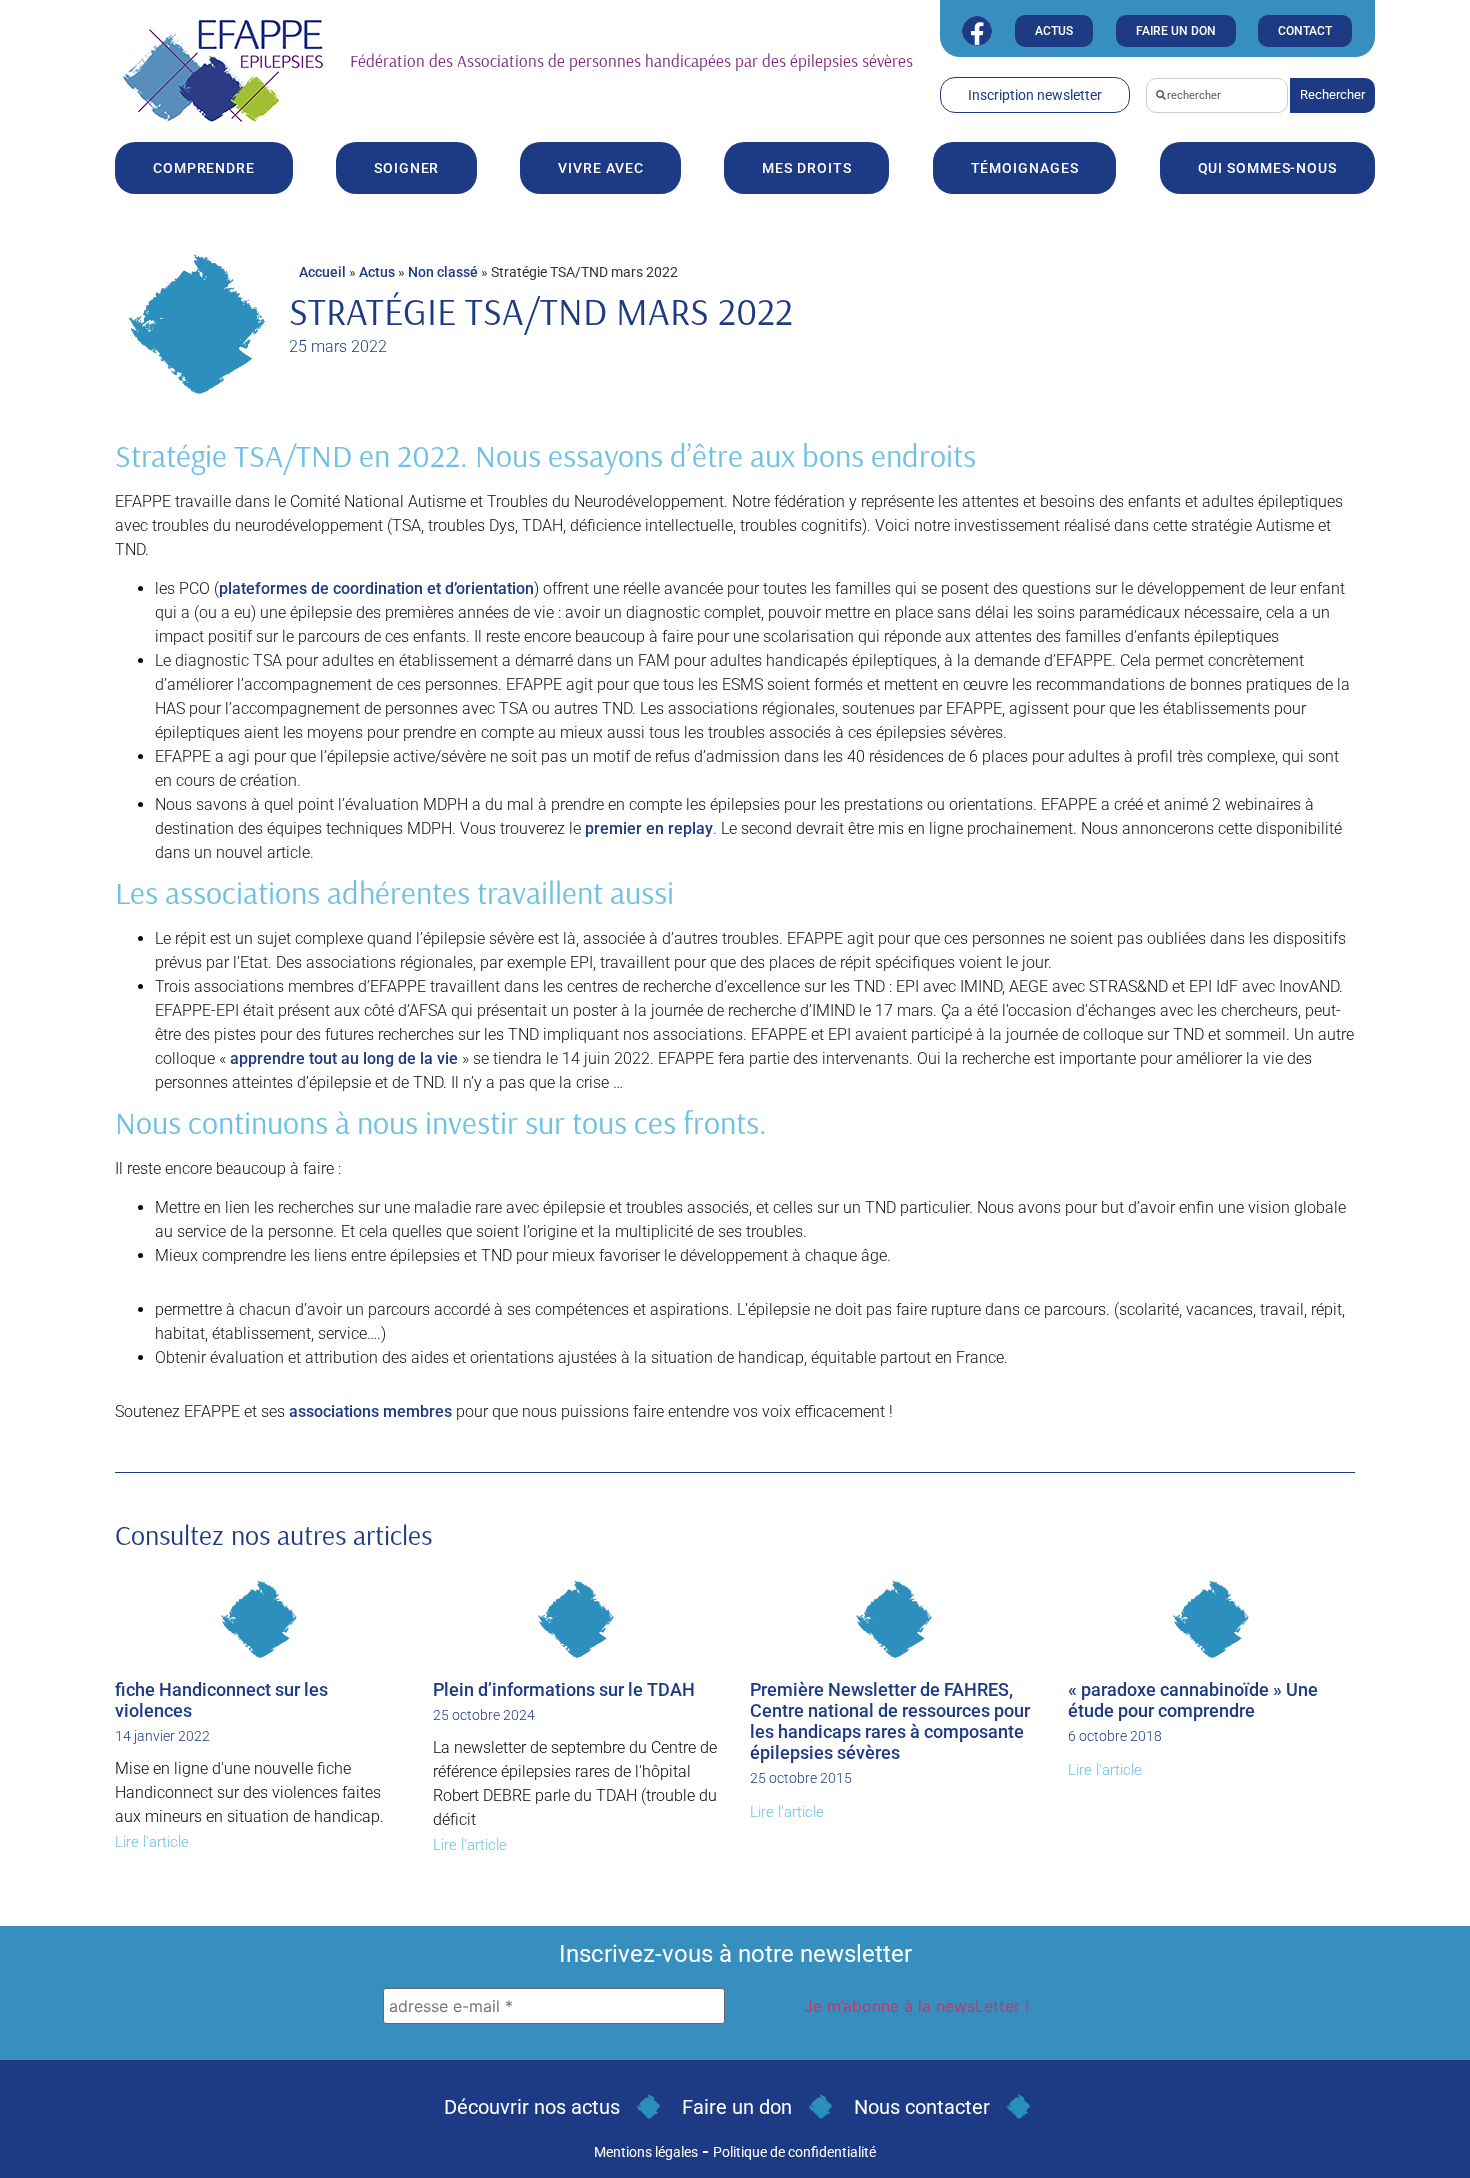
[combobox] (1217, 95)
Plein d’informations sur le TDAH (564, 1689)
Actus (377, 272)
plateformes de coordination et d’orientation (376, 588)
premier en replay (649, 828)
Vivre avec (600, 168)
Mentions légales (646, 2152)
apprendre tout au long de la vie (344, 1058)
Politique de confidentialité (794, 2152)
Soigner (406, 168)
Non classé (443, 272)
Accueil (322, 272)
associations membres (370, 1411)
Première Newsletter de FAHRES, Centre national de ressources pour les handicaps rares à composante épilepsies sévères (890, 1721)
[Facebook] (977, 31)
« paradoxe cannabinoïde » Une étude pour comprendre (1193, 1700)
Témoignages (1025, 168)
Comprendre (204, 168)
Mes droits (806, 168)
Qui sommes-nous (1268, 168)
